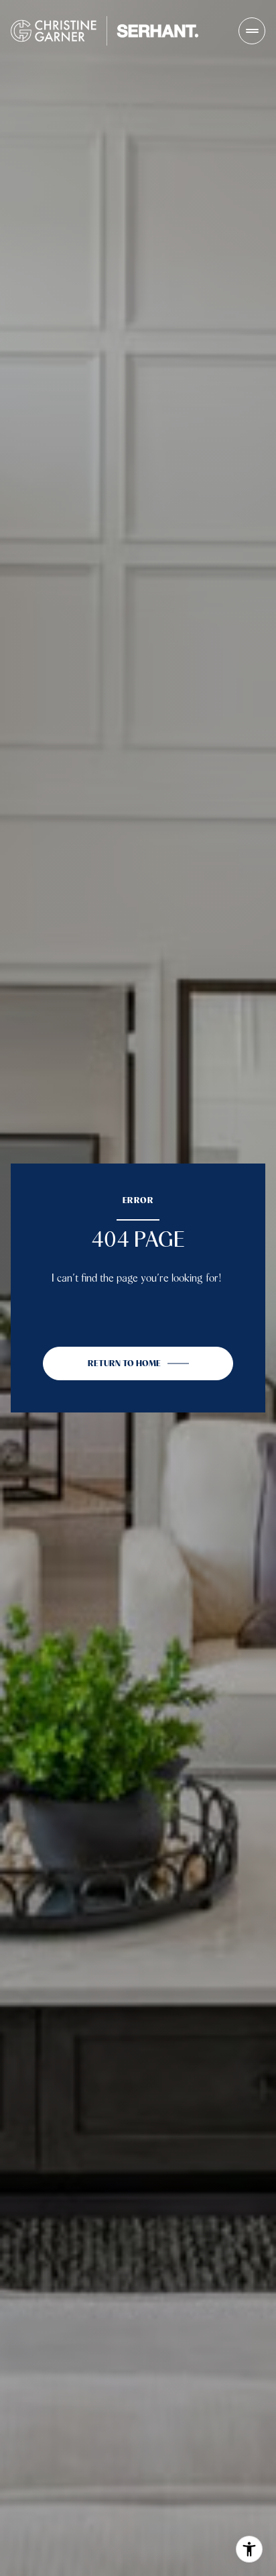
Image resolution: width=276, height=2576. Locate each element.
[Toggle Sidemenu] (252, 31)
